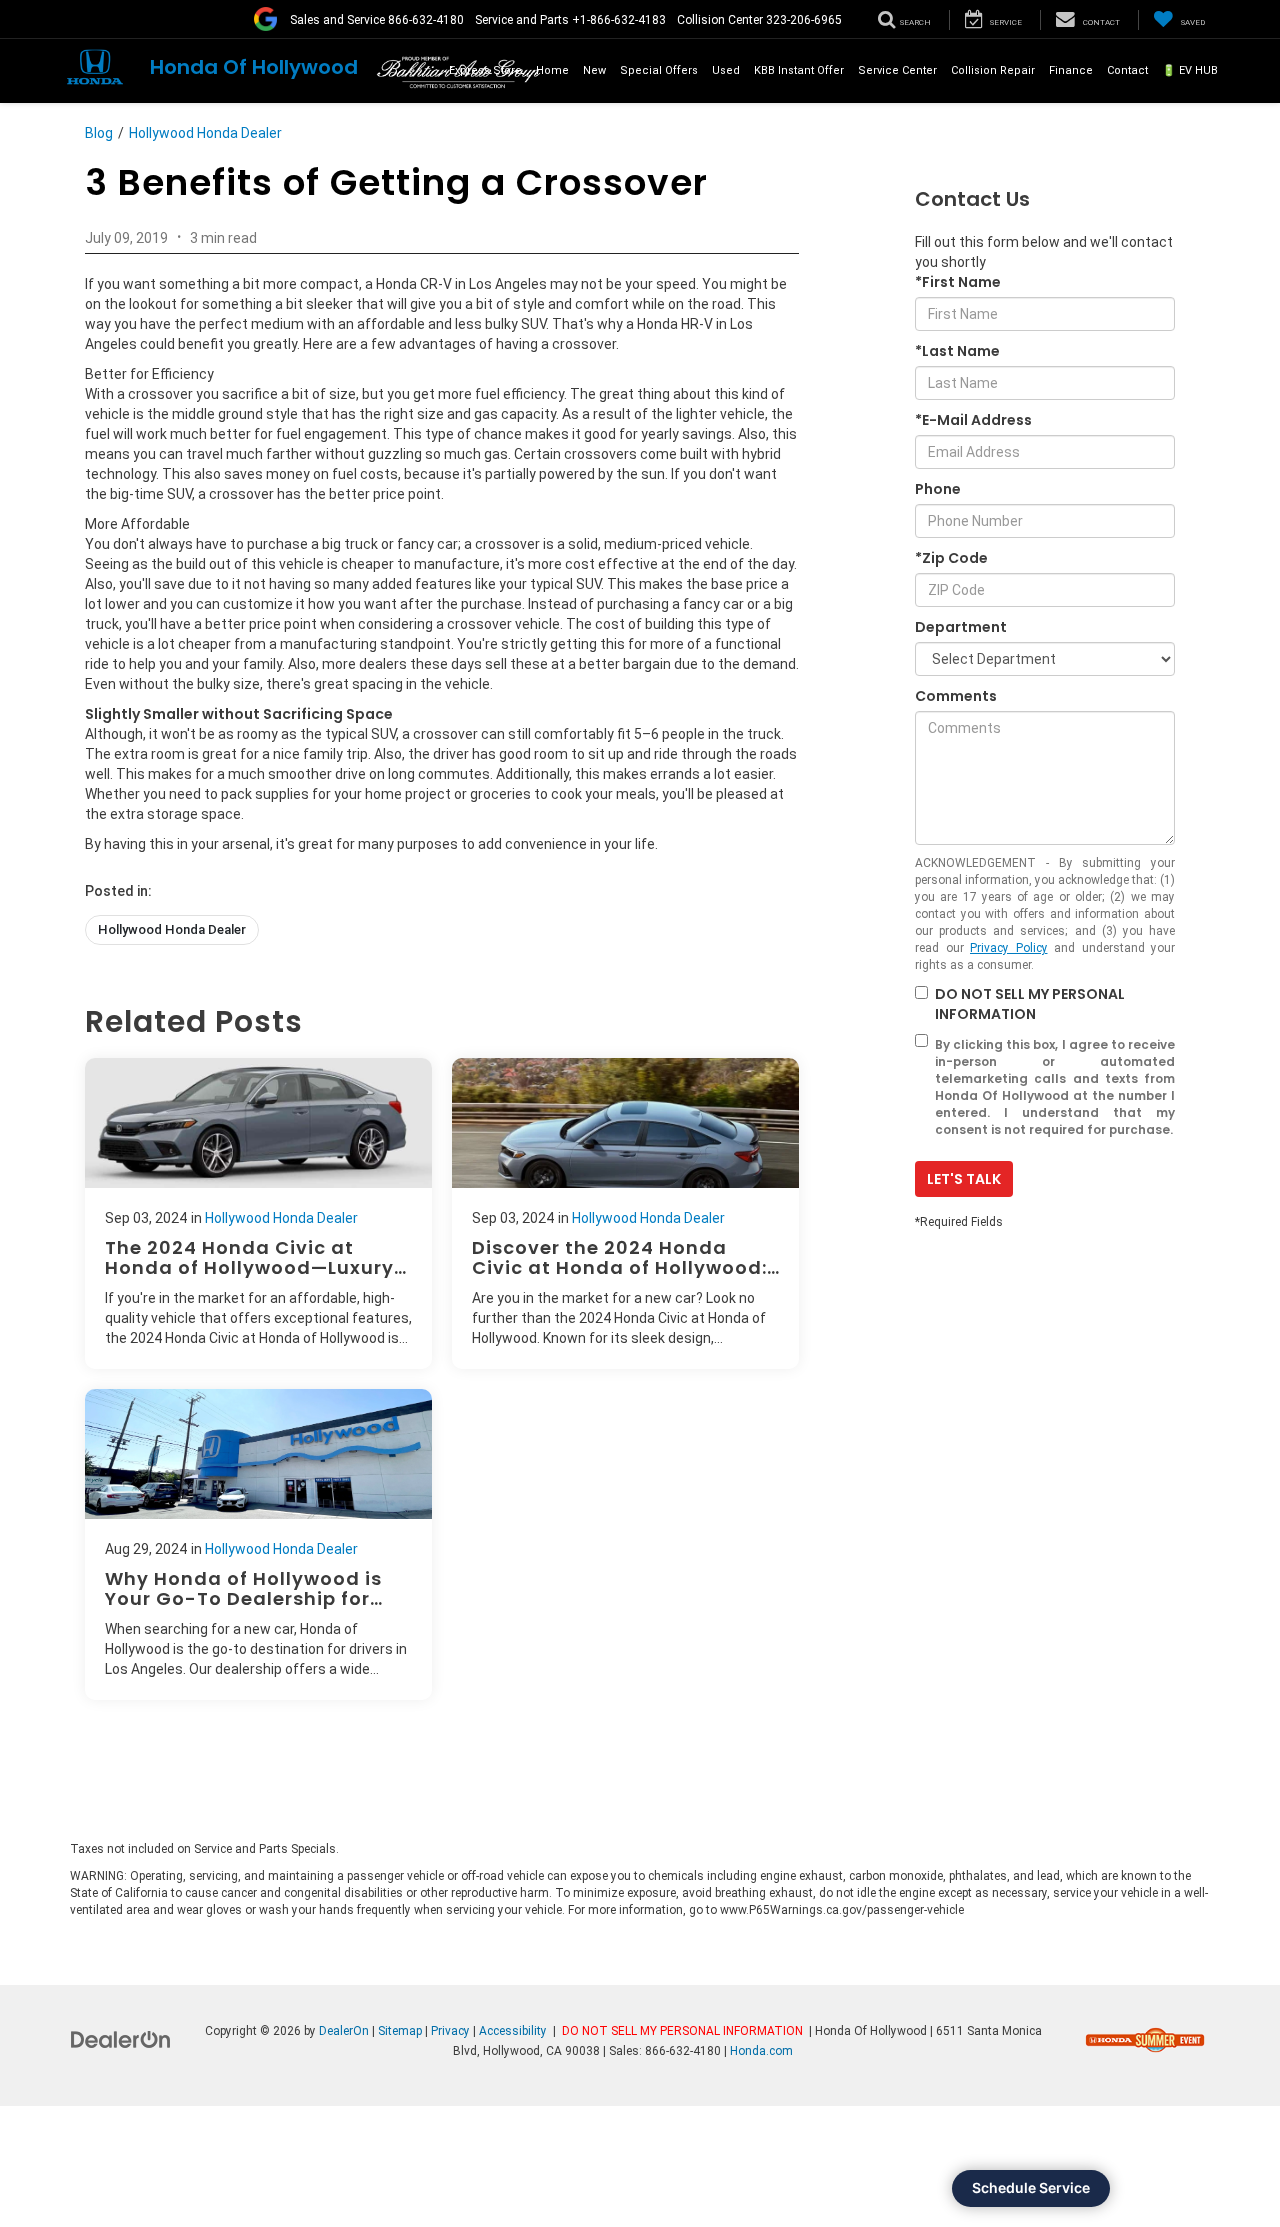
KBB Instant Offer (799, 70)
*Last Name (957, 351)
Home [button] (552, 70)
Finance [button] (1071, 70)
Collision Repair (993, 70)
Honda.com (761, 2051)
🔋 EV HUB (1190, 70)
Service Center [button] (897, 70)
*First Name (958, 282)
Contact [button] (1127, 70)
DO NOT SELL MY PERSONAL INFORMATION (1030, 1004)
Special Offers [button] (659, 70)
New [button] (594, 70)
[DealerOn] (121, 2039)
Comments (956, 696)
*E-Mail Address (973, 420)
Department (961, 627)
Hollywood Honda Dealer (205, 133)
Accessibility (513, 2031)
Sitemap (400, 2031)
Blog (99, 133)
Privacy (450, 2031)
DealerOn (344, 2031)
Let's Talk (964, 1179)
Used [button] (726, 70)
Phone (938, 489)
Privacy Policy (1009, 948)
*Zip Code (951, 558)
